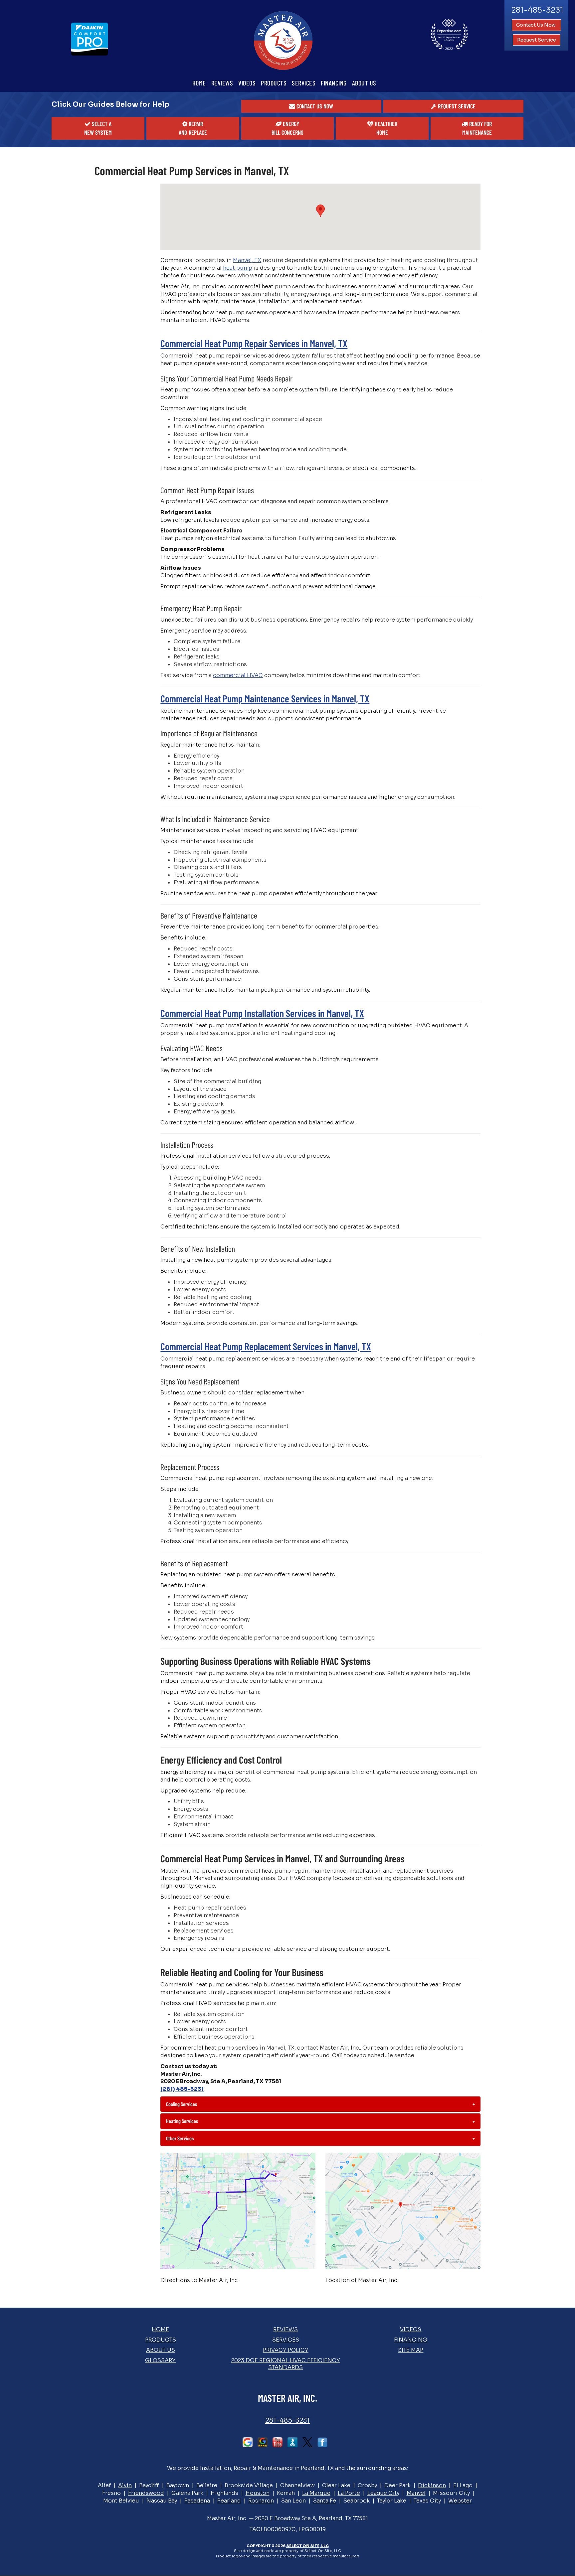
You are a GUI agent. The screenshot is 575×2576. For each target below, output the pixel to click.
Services (304, 83)
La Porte (349, 2493)
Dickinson (432, 2485)
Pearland (229, 2501)
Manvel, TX (247, 260)
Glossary (160, 2360)
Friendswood (146, 2493)
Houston (258, 2493)
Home (199, 83)
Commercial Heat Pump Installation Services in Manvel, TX (262, 1013)
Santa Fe (325, 2501)
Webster (460, 2501)
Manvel (416, 2493)
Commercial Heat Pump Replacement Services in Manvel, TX (266, 1346)
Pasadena (197, 2501)
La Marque (316, 2493)
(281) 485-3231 (182, 2089)
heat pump (238, 268)
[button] (311, 106)
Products (274, 83)
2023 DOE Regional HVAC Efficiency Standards (286, 2364)
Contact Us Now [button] (536, 25)
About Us (364, 83)
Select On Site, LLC (307, 2546)
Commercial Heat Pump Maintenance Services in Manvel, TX (265, 698)
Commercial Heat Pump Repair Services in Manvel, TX (254, 343)
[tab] (320, 2104)
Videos (247, 83)
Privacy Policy (286, 2350)
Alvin (125, 2485)
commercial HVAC (238, 675)
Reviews (222, 83)
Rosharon (261, 2501)
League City (383, 2493)
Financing (334, 83)
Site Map (411, 2350)
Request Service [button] (537, 40)
